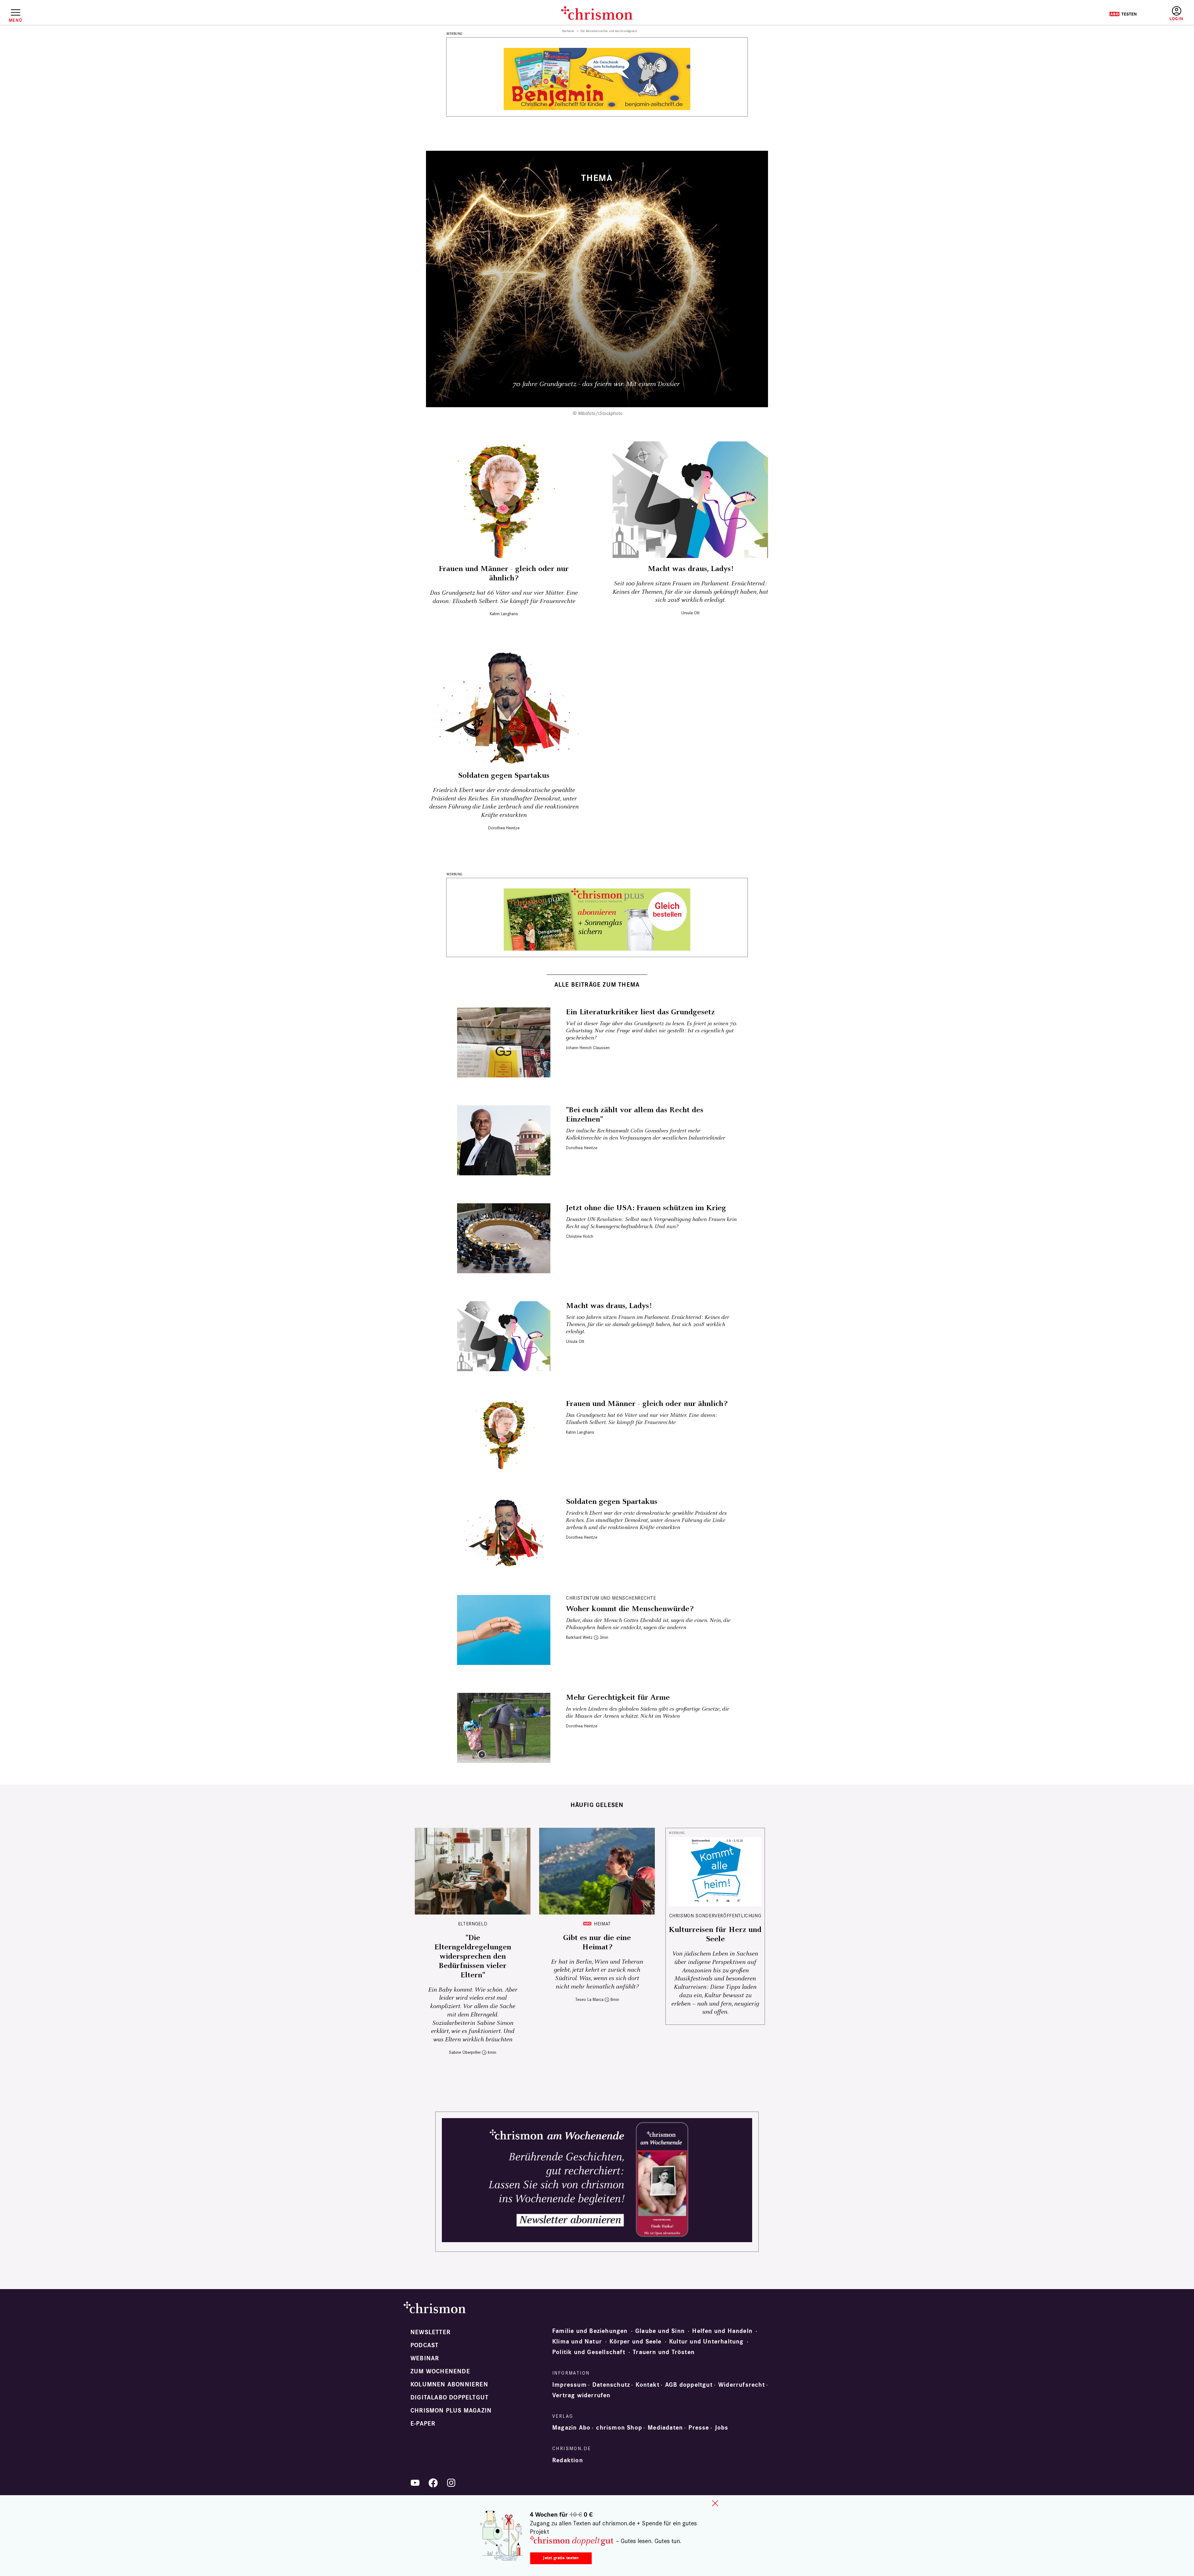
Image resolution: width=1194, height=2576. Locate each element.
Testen (1123, 14)
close (715, 2503)
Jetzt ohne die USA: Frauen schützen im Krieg (646, 1208)
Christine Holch (580, 1236)
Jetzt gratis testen (561, 2558)
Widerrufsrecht (742, 2385)
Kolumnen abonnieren (449, 2385)
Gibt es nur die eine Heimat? (597, 1942)
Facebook (433, 2483)
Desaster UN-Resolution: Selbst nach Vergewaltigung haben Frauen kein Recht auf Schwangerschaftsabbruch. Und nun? (651, 1223)
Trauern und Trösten (664, 2352)
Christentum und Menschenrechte (611, 1598)
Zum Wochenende (440, 2371)
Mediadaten (665, 2428)
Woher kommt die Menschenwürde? (630, 1609)
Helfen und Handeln (722, 2331)
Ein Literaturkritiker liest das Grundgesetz (640, 1012)
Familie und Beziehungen (590, 2331)
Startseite (568, 31)
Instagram (451, 2483)
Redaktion (568, 2460)
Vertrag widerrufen (581, 2395)
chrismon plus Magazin (451, 2411)
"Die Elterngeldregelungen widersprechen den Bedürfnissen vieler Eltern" (473, 1956)
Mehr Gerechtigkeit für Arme (618, 1698)
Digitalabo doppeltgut (449, 2398)
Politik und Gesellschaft (589, 2352)
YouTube (415, 2483)
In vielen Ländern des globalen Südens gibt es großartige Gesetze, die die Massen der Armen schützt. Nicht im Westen (648, 1712)
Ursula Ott (690, 613)
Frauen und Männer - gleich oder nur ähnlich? (504, 574)
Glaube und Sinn (660, 2331)
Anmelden (1176, 14)
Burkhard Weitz (579, 1637)
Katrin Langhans (504, 614)
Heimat (602, 1924)
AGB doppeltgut (689, 2385)
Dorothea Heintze (504, 828)
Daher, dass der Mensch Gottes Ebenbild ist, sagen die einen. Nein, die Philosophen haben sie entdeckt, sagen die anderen (648, 1624)
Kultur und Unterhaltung (706, 2342)
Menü (15, 20)
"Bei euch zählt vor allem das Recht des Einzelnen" (635, 1115)
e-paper (423, 2424)
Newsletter (430, 2332)
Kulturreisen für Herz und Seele (715, 1934)
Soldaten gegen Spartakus (504, 776)
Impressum (569, 2385)
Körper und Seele (635, 2342)
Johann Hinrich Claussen (588, 1048)
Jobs (722, 2428)
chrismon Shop (619, 2428)
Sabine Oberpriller (465, 2052)
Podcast (424, 2345)
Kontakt (647, 2385)
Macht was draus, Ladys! (690, 569)
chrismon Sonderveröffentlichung (715, 1916)
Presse (699, 2428)
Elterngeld (473, 1924)
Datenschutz (611, 2385)
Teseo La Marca (589, 2000)
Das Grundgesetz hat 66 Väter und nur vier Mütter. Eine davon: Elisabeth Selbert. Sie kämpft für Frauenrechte (504, 597)
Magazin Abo (571, 2428)
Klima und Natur (577, 2342)
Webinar (425, 2358)
